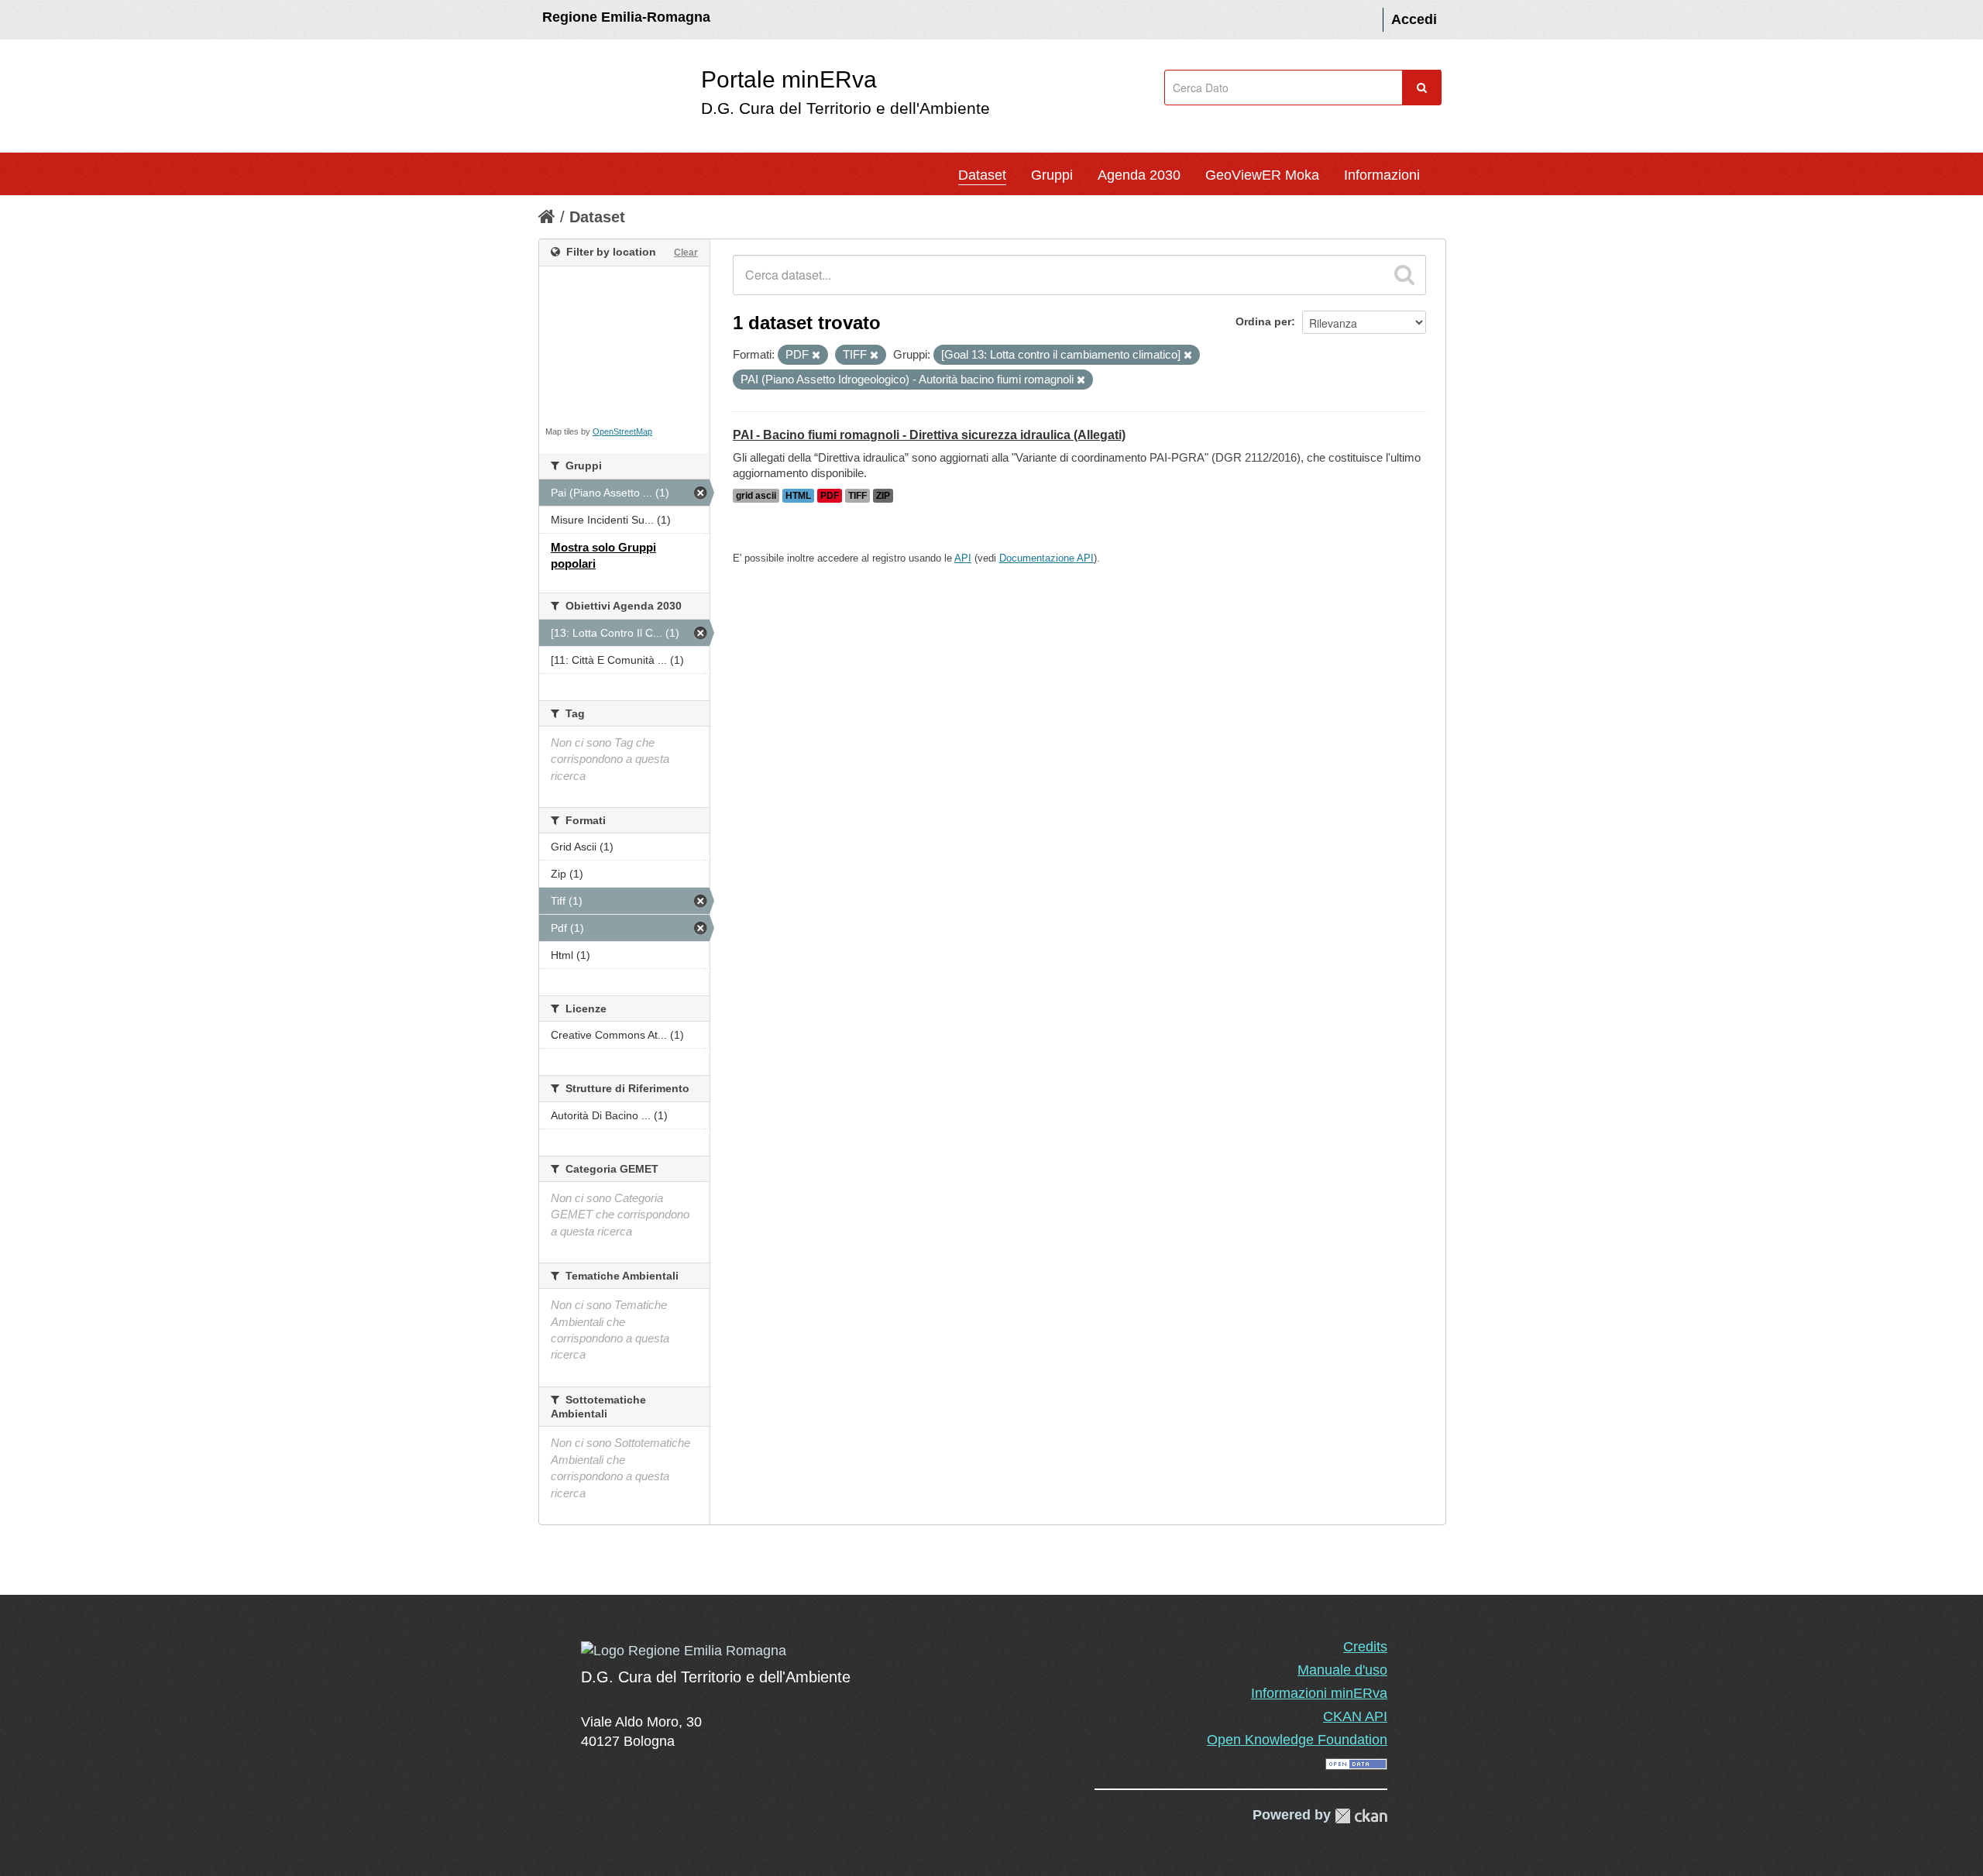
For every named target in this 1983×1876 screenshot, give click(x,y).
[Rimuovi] (816, 356)
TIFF (857, 496)
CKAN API (1355, 1716)
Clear (686, 253)
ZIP (883, 496)
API (963, 558)
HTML (798, 496)
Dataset (982, 175)
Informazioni (1382, 175)
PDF (830, 496)
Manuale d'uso (1342, 1670)
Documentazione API (1046, 558)
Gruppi (1052, 175)
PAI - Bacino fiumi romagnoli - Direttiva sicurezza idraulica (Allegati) (929, 435)
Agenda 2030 (1139, 175)
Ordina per (1263, 321)
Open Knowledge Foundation (1297, 1740)
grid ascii (756, 496)
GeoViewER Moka (1262, 175)
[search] (1404, 275)
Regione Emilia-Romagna (626, 17)
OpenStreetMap (622, 431)
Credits (1365, 1647)
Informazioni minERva (1319, 1693)
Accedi (1414, 19)
